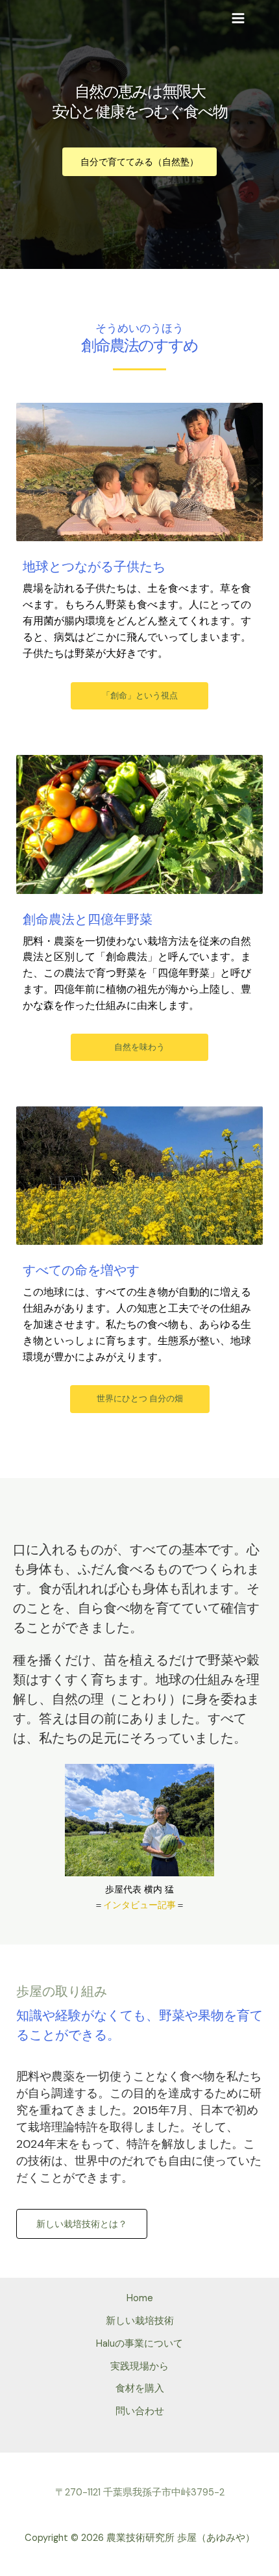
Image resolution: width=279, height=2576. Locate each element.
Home (140, 2298)
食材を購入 (140, 2389)
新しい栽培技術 (140, 2321)
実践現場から (139, 2366)
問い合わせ (140, 2411)
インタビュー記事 (139, 1905)
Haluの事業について (139, 2344)
